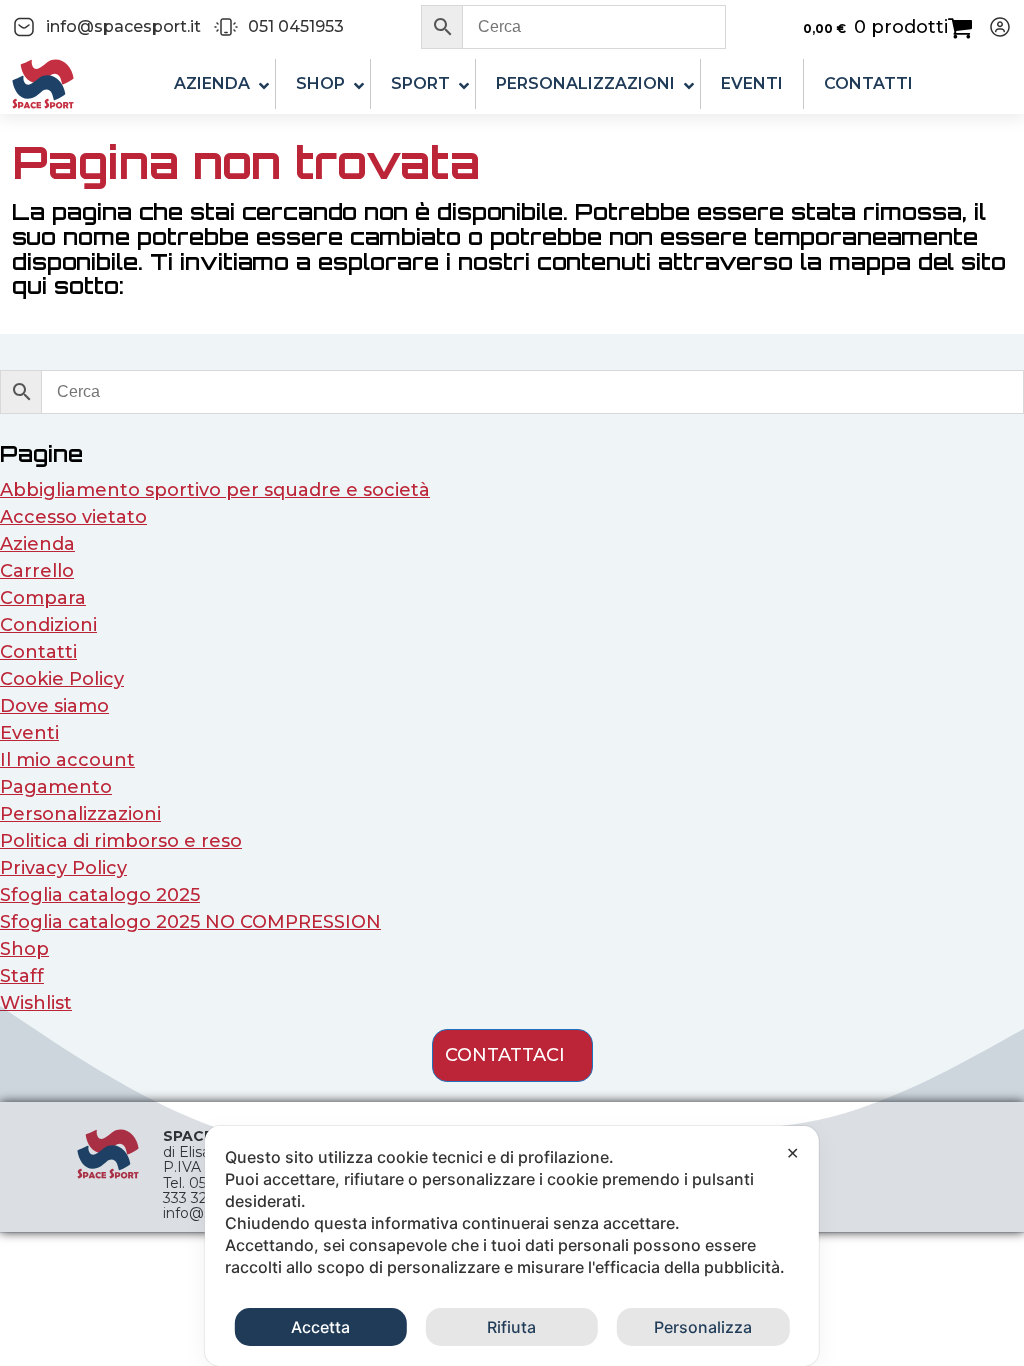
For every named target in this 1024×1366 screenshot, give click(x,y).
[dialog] (512, 1246)
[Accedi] (992, 27)
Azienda (37, 544)
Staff (22, 976)
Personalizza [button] (703, 1327)
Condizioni (48, 625)
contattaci (505, 1055)
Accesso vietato (73, 517)
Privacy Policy (63, 868)
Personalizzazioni (80, 814)
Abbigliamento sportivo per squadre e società (215, 490)
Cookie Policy (62, 679)
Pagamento (56, 787)
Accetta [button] (320, 1327)
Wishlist (36, 1003)
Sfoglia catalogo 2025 (100, 895)
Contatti (38, 652)
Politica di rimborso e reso (121, 841)
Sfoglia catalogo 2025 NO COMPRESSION (190, 922)
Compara (43, 598)
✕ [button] (792, 1153)
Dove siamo (54, 706)
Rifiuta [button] (511, 1327)
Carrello (37, 571)
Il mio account (67, 760)
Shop (24, 949)
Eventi (29, 733)
